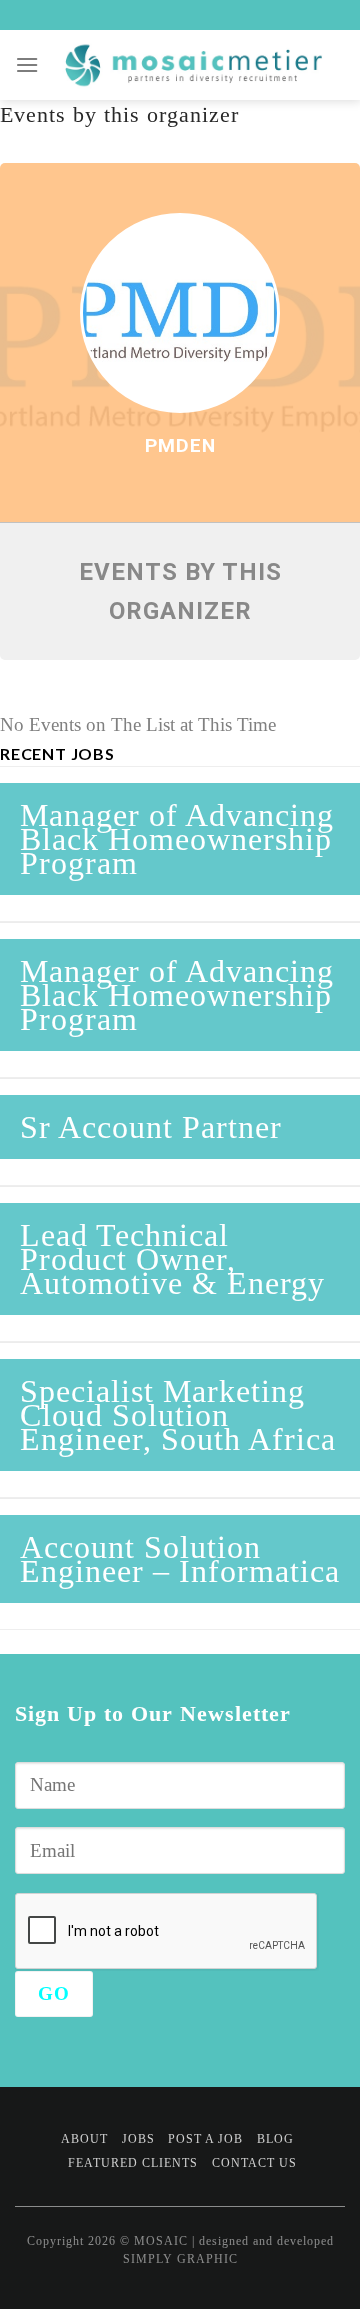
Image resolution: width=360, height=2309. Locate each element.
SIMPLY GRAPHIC (180, 2259)
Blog (275, 2139)
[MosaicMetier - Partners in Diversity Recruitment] (192, 65)
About (84, 2139)
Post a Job (205, 2139)
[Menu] (27, 64)
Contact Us (254, 2163)
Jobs (138, 2139)
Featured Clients (133, 2163)
